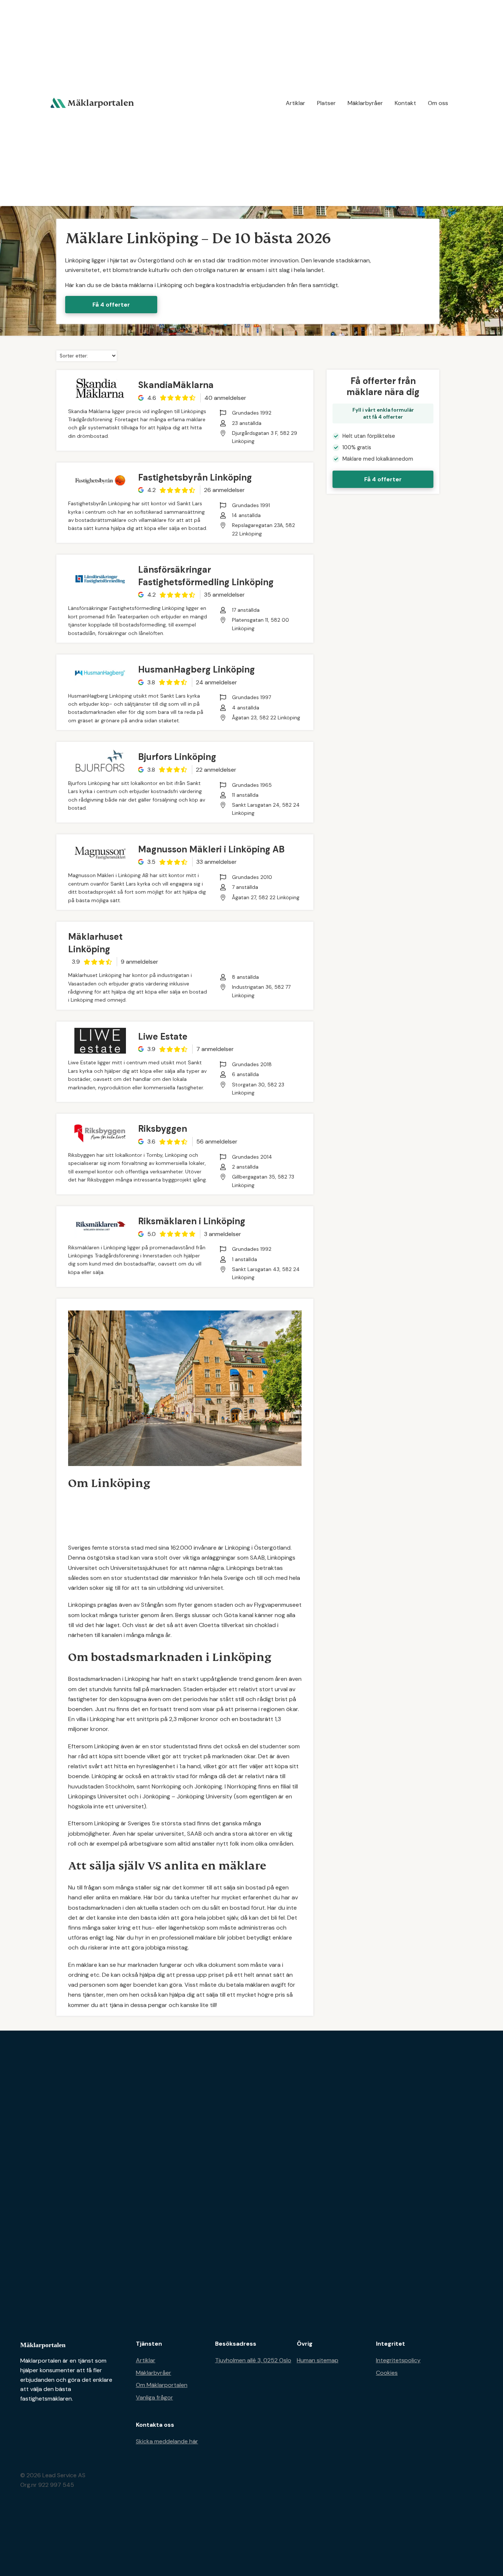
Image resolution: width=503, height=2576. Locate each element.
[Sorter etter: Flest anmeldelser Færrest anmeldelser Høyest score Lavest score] (87, 355)
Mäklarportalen (43, 2345)
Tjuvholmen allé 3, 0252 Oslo (253, 2360)
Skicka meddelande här (167, 2441)
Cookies (387, 2373)
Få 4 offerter (111, 305)
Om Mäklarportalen (162, 2385)
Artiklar (296, 103)
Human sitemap (318, 2360)
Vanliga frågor (154, 2397)
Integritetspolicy (398, 2360)
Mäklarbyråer (365, 103)
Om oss (438, 103)
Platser (326, 103)
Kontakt (405, 103)
